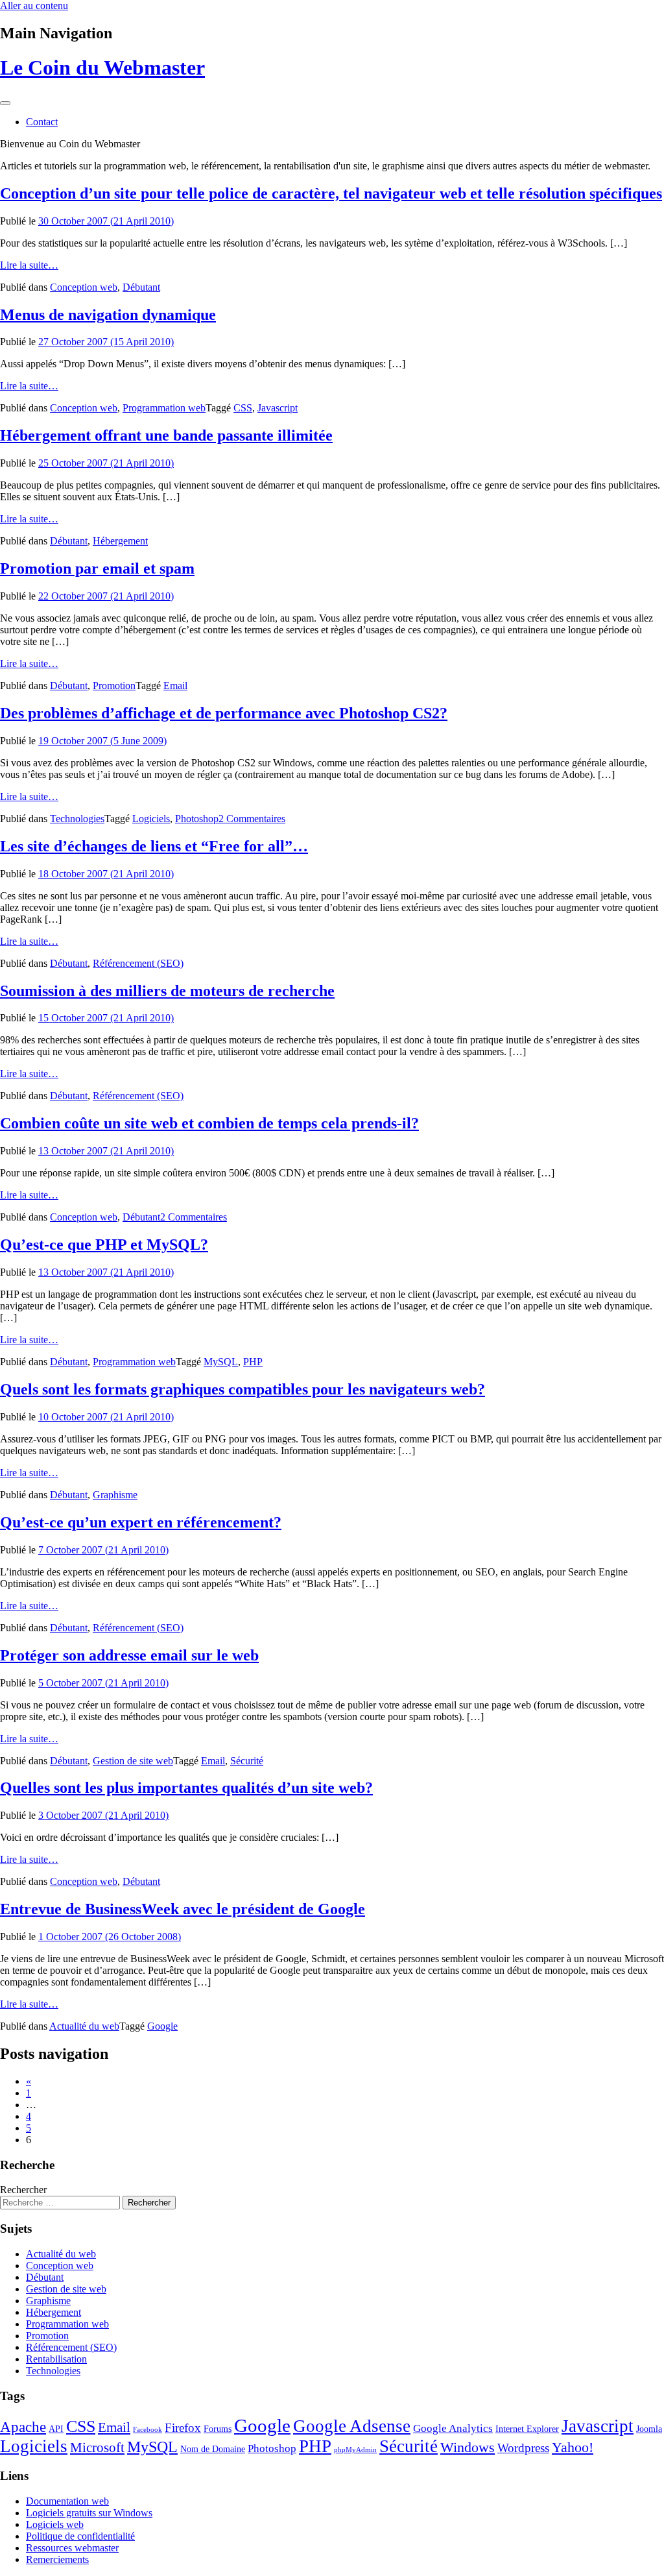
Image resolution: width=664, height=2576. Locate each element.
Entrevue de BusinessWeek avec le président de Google (183, 1909)
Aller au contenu (34, 6)
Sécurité (247, 1761)
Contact (42, 122)
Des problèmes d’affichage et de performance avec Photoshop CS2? (224, 713)
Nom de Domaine (213, 2449)
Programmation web (164, 408)
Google (162, 2026)
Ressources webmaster (72, 2548)
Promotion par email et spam (97, 568)
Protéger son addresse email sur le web (129, 1655)
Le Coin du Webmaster (102, 67)
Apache (23, 2427)
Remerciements (57, 2559)
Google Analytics (453, 2428)
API (56, 2429)
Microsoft (97, 2448)
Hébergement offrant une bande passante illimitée (166, 435)
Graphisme (115, 1495)
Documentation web (67, 2501)
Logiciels (151, 819)
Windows (468, 2447)
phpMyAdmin (355, 2450)
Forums (218, 2429)
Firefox (183, 2428)
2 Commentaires (252, 819)
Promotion (114, 686)
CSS (243, 408)
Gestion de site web (133, 1761)
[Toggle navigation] (5, 103)
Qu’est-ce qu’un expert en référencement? (141, 1522)
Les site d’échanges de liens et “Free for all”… (154, 846)
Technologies (77, 819)
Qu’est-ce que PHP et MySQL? (104, 1245)
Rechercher (23, 2190)
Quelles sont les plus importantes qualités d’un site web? (186, 1788)
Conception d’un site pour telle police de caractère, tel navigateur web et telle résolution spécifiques (331, 193)
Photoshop (197, 819)
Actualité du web (84, 2026)
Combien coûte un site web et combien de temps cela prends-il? (209, 1123)
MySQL (221, 1362)
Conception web (84, 287)
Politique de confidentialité (80, 2536)
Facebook (148, 2430)
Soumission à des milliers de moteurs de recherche (167, 991)
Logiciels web (55, 2524)
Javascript (278, 408)
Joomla (649, 2429)
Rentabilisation (56, 2359)
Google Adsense (352, 2426)
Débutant (141, 287)
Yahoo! (573, 2447)
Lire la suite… (29, 265)
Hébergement (120, 541)
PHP (253, 1362)
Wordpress (523, 2448)
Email (175, 686)
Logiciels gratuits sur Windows (89, 2513)
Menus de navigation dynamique (108, 315)
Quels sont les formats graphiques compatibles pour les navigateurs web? (243, 1389)
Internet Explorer (527, 2429)
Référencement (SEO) (138, 963)
